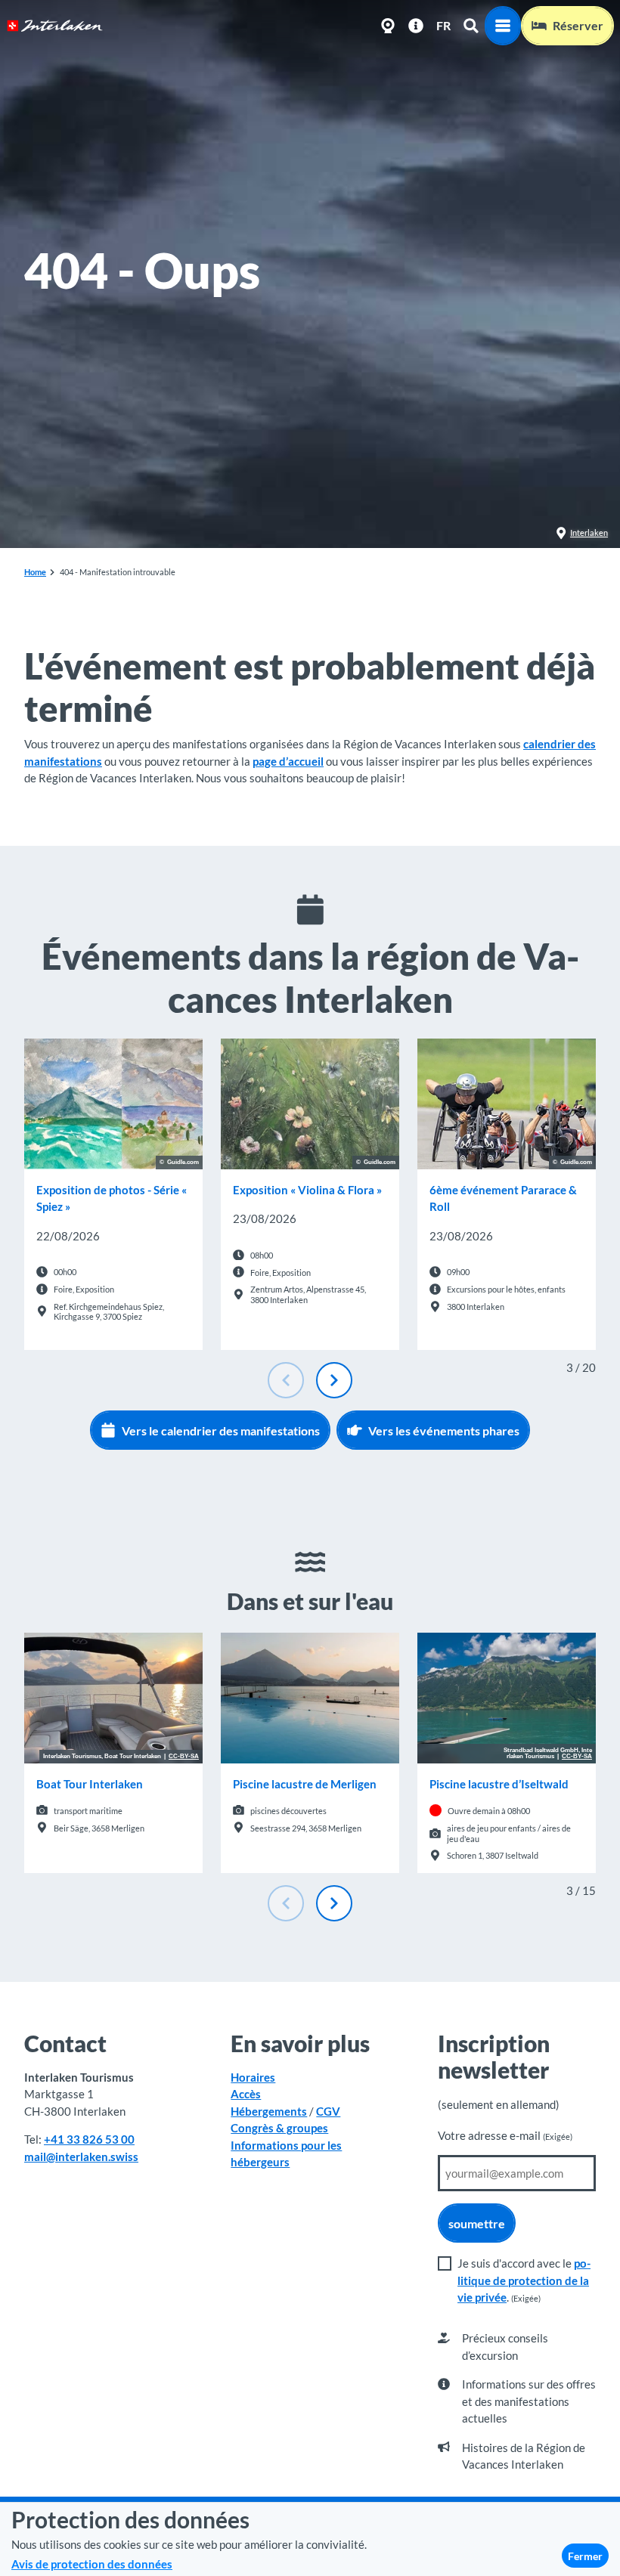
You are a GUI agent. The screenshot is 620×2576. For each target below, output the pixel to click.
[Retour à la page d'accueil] (55, 26)
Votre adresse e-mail (505, 2135)
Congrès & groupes (279, 2128)
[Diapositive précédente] (286, 1380)
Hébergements (269, 2111)
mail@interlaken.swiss (81, 2156)
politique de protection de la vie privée (524, 2280)
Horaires (253, 2077)
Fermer (585, 2556)
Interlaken (589, 533)
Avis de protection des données (92, 2564)
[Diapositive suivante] (334, 1380)
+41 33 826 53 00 (89, 2139)
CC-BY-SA (184, 1757)
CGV (328, 2111)
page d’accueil (288, 761)
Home (35, 572)
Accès (246, 2094)
